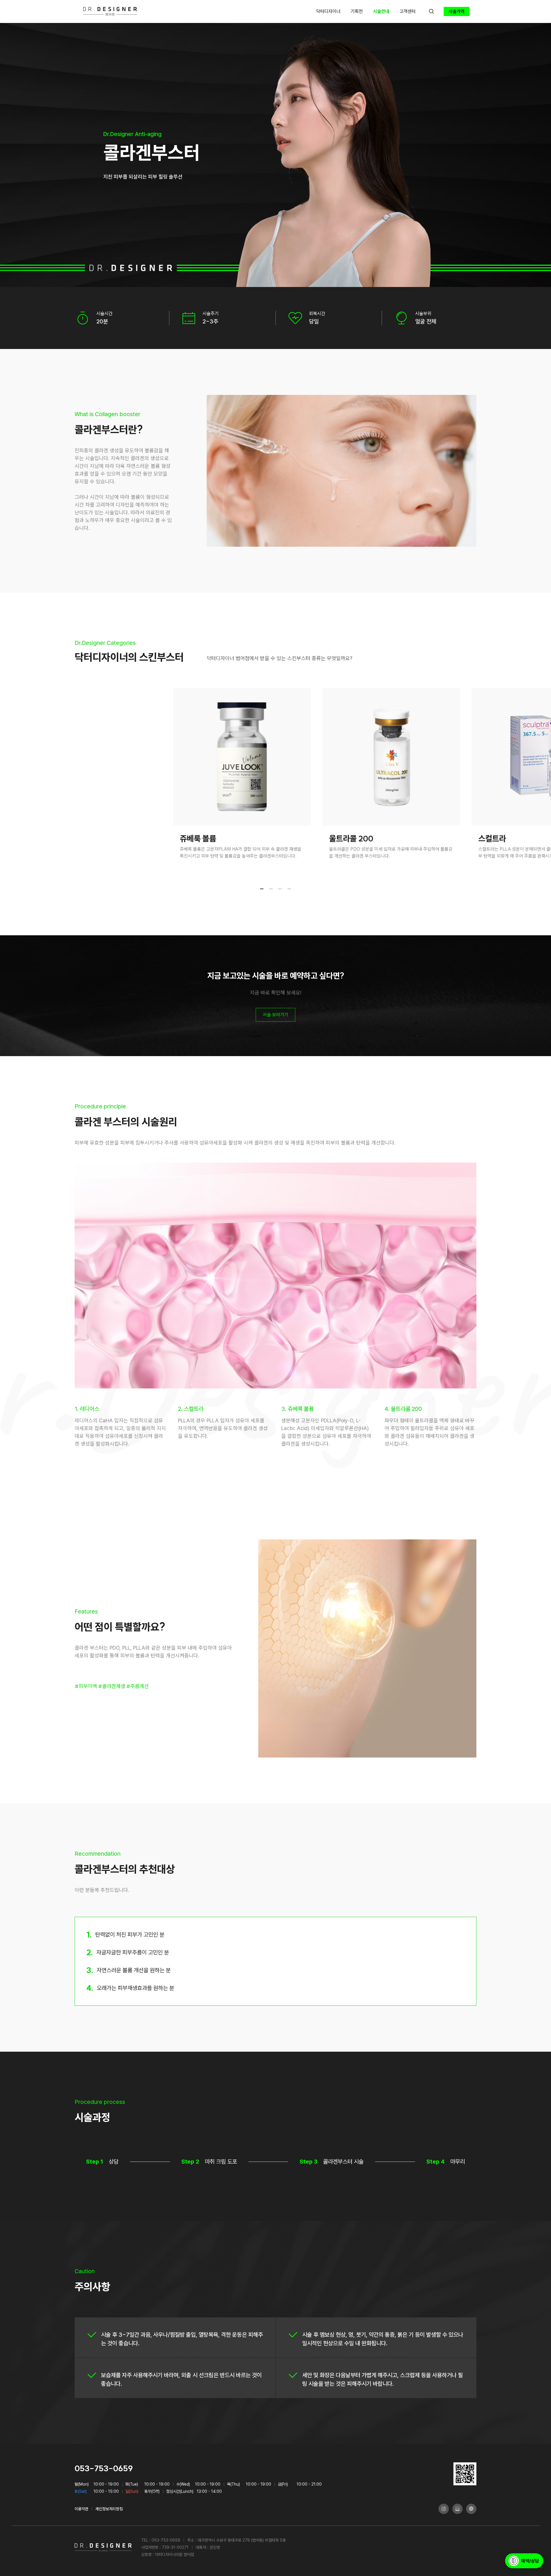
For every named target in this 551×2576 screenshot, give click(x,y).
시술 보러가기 (275, 1015)
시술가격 (457, 11)
